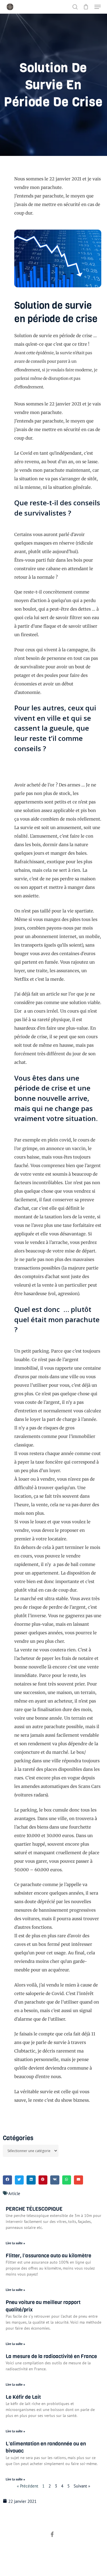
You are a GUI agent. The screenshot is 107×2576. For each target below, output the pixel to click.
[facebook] (52, 2535)
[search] (75, 7)
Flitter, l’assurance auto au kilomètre (49, 2256)
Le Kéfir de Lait (23, 2397)
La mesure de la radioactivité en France (51, 2356)
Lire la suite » (15, 2243)
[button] (98, 7)
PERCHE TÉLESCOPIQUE (34, 2209)
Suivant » (82, 2486)
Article (14, 2193)
